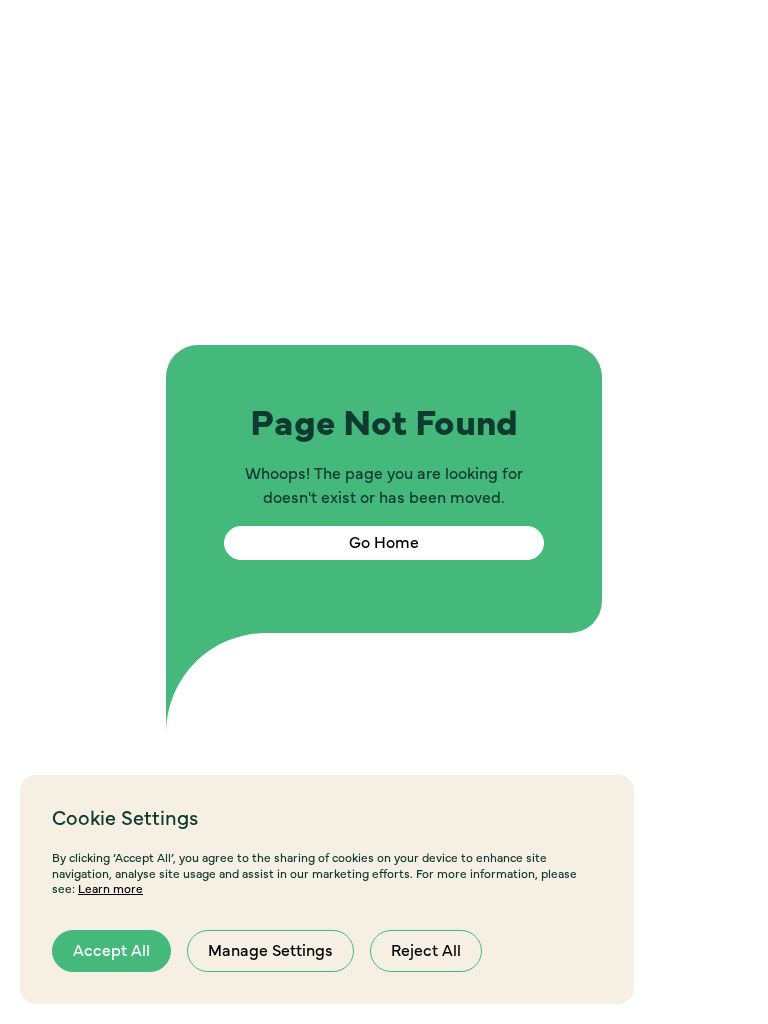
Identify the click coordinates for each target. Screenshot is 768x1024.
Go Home (384, 543)
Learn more (110, 889)
